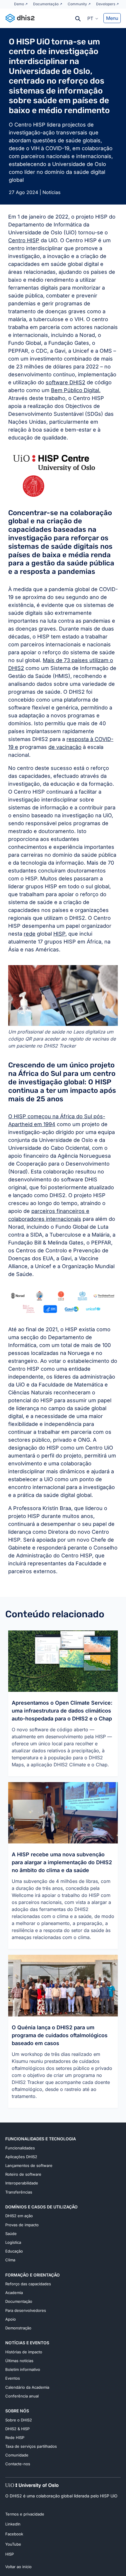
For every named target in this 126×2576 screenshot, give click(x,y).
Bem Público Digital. (76, 390)
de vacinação (65, 747)
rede (30, 934)
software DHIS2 (65, 382)
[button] (93, 18)
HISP (59, 934)
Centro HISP (24, 240)
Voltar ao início (18, 2567)
